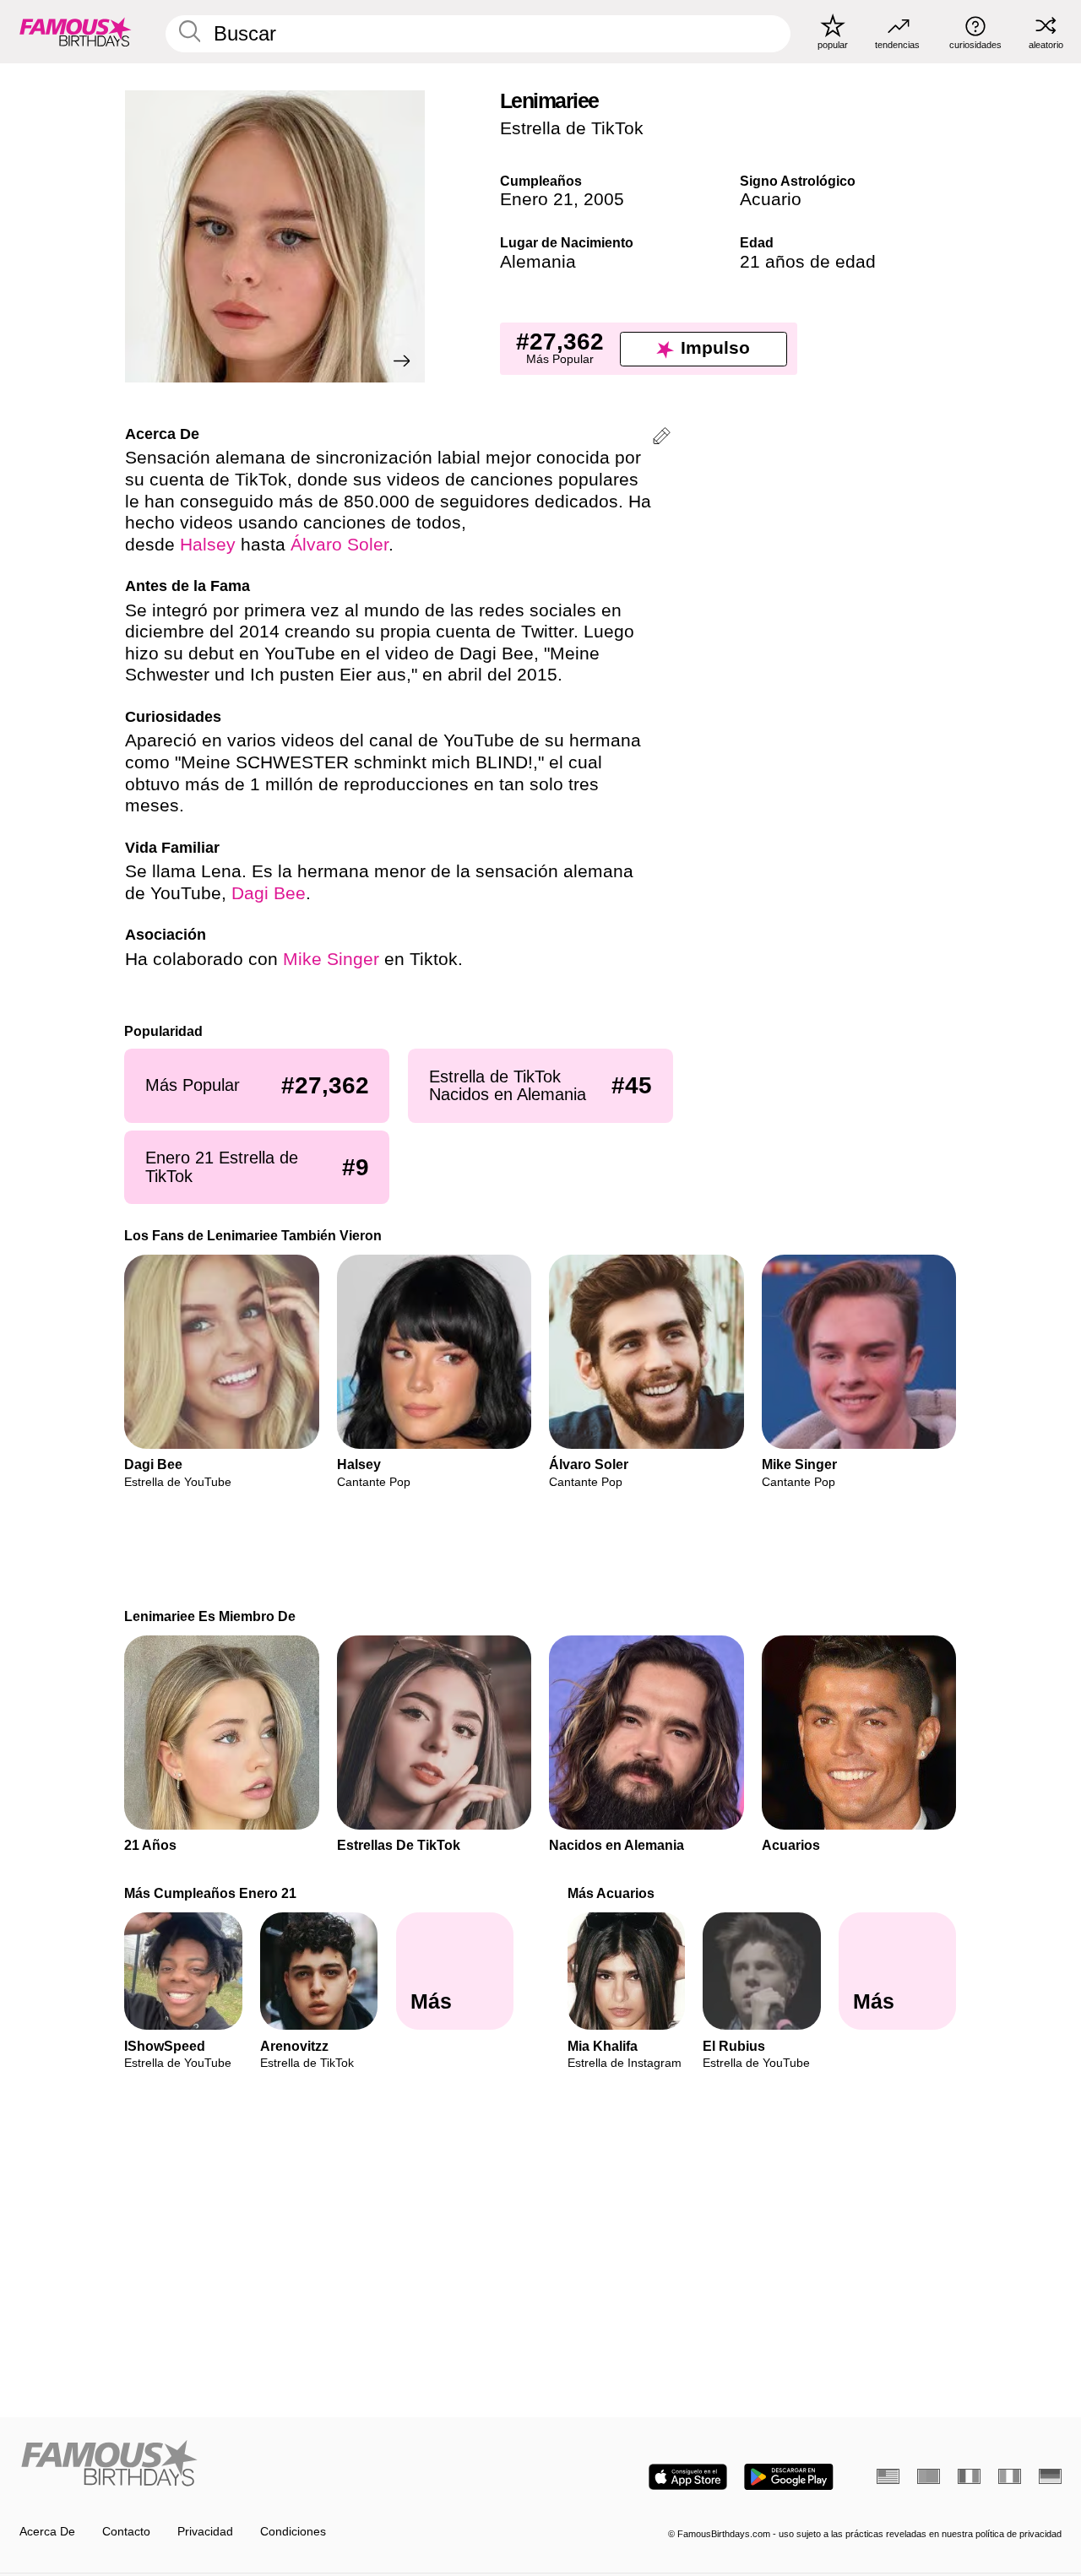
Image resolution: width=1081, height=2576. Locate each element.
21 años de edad (808, 262)
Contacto (126, 2532)
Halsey (208, 545)
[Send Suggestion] (662, 439)
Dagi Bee (269, 893)
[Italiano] (1010, 2476)
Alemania (538, 262)
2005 (604, 199)
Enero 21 (537, 199)
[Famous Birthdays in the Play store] (789, 2477)
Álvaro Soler (340, 545)
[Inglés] (888, 2476)
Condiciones (293, 2532)
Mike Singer (331, 959)
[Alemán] (1050, 2476)
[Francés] (969, 2476)
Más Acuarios (611, 1893)
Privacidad (205, 2532)
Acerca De (47, 2532)
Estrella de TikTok (572, 128)
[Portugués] (929, 2476)
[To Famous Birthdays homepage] (76, 31)
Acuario (771, 199)
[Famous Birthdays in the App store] (688, 2477)
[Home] (275, 2465)
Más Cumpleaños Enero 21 (211, 1893)
